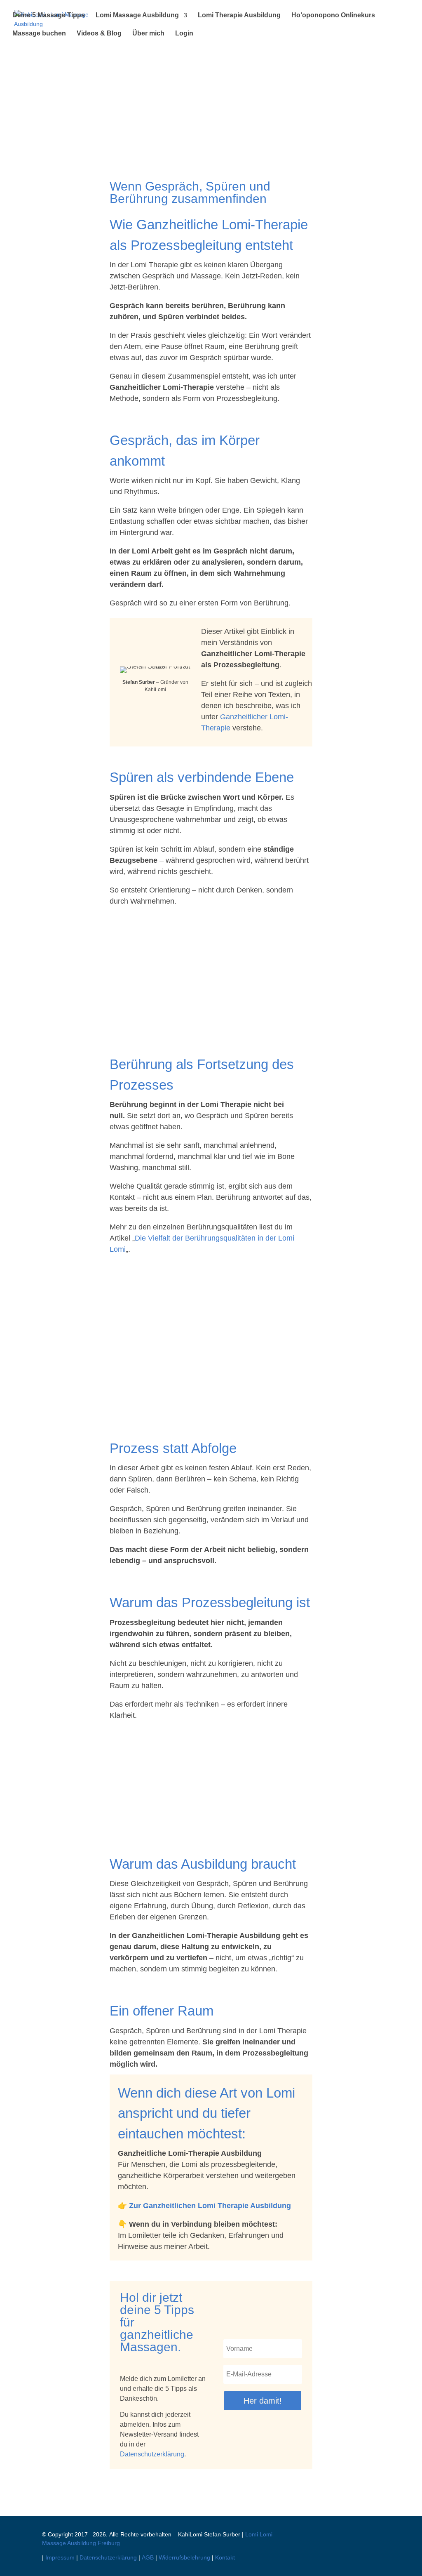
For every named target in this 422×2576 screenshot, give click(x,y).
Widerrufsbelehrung (184, 2557)
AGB (148, 2557)
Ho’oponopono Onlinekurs (333, 15)
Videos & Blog (99, 34)
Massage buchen (39, 34)
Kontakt (225, 2557)
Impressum (60, 2557)
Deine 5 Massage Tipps (49, 15)
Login (184, 34)
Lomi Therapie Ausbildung (239, 15)
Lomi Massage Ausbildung (137, 15)
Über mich (148, 34)
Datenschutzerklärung (152, 2454)
